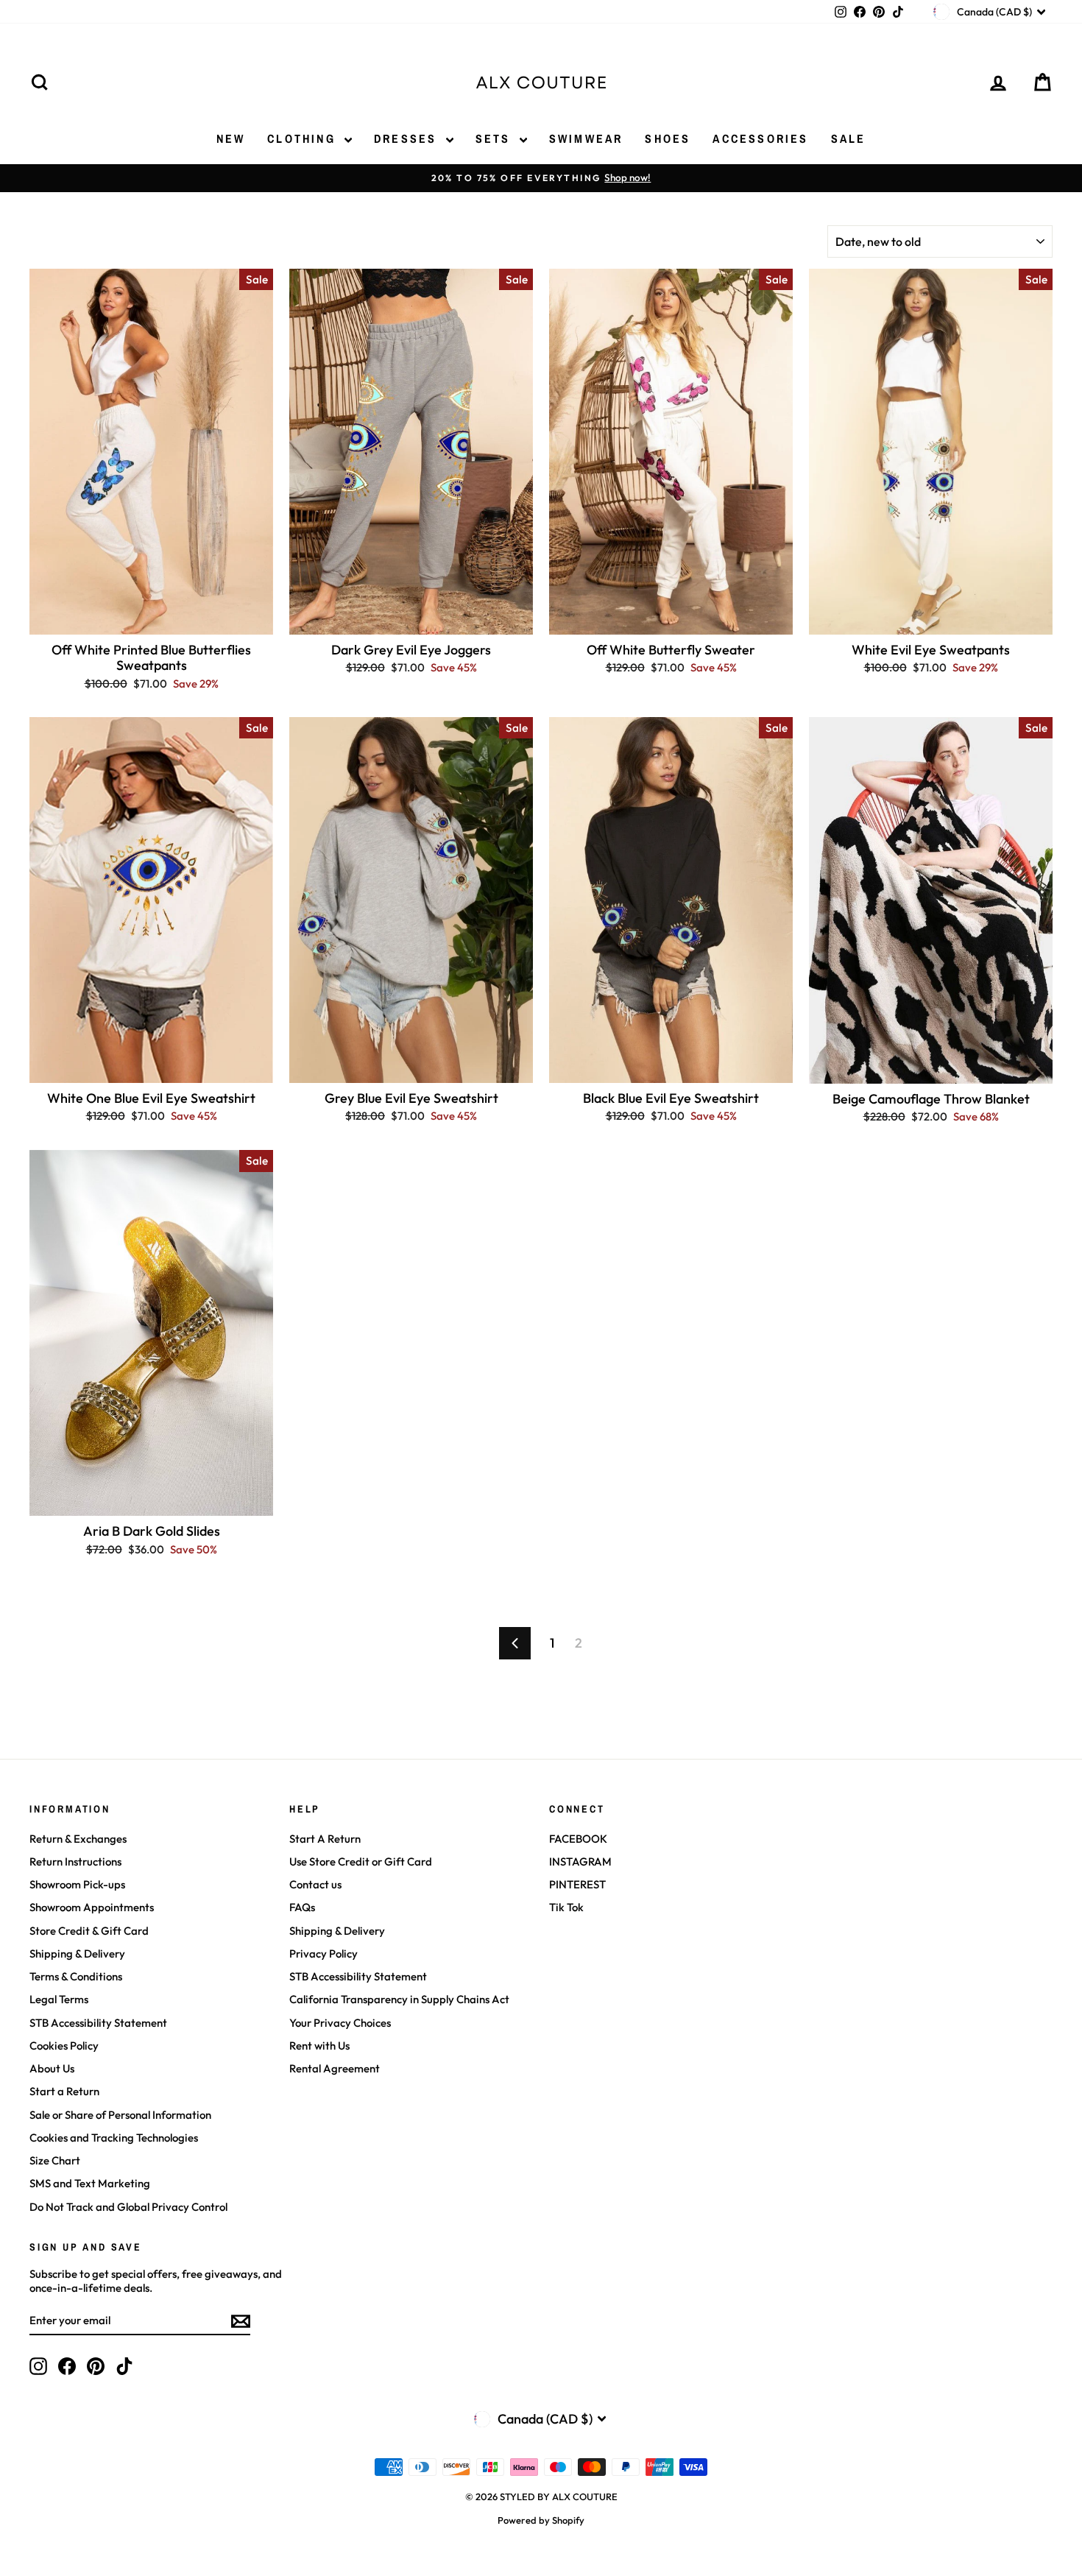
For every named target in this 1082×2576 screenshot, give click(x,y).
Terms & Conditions (76, 1976)
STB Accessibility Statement (98, 2023)
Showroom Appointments (92, 1907)
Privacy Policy (323, 1954)
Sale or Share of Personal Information (120, 2115)
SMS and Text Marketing (90, 2183)
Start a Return (64, 2091)
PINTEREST (577, 1884)
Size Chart (55, 2160)
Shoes (668, 138)
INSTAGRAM (580, 1862)
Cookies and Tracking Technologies (114, 2138)
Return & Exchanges (78, 1839)
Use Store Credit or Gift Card (361, 1862)
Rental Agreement (335, 2068)
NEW (231, 138)
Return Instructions (75, 1862)
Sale (849, 138)
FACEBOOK (578, 1839)
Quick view (151, 619)
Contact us (315, 1884)
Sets (496, 138)
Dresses (408, 138)
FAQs (302, 1907)
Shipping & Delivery (77, 1954)
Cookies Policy (64, 2046)
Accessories (760, 138)
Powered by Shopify (541, 2520)
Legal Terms (59, 1999)
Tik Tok (566, 1907)
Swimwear (586, 138)
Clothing (304, 138)
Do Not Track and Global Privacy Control (128, 2207)
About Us (52, 2068)
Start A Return (325, 1839)
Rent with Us (319, 2046)
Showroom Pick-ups (77, 1884)
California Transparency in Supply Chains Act (399, 1999)
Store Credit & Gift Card (89, 1931)
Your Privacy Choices (340, 2023)
